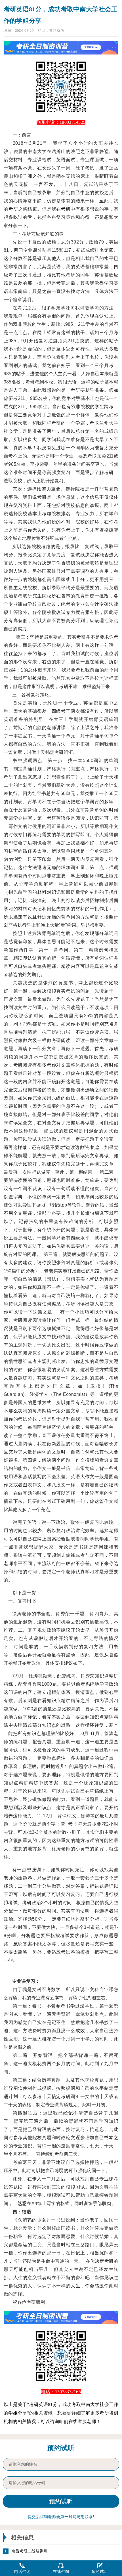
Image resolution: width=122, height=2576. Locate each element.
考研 (13, 209)
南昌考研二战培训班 (30, 2551)
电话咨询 (22, 2572)
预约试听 (100, 2572)
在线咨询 (61, 2572)
